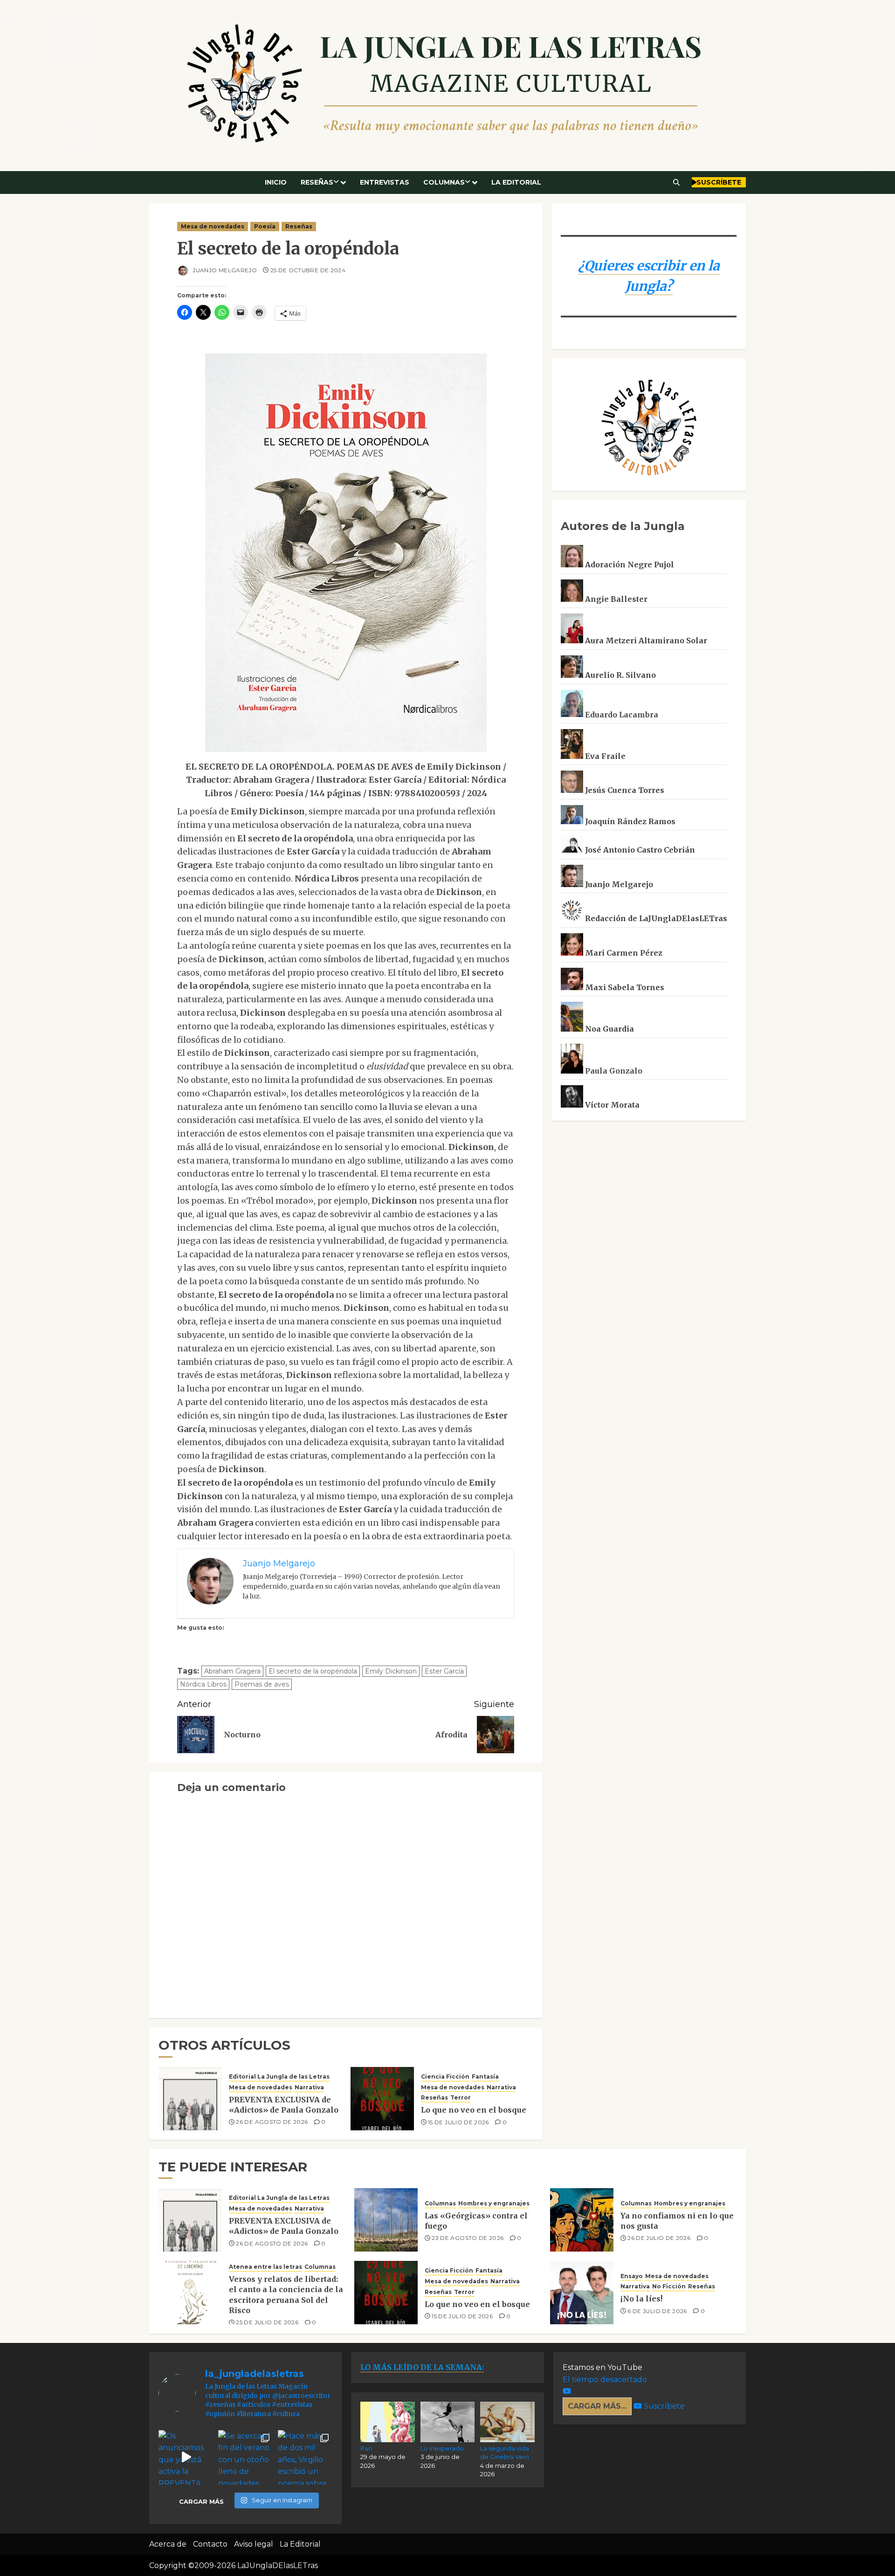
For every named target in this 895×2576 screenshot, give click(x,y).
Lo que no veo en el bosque (474, 2110)
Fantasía (485, 2077)
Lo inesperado (442, 2448)
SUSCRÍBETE (719, 182)
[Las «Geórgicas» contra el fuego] (386, 2220)
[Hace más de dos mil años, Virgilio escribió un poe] (305, 2458)
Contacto (210, 2544)
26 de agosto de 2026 (272, 2122)
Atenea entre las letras (265, 2267)
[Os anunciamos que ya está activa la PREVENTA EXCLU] (186, 2458)
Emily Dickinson (391, 1671)
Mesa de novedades (213, 226)
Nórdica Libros (203, 1684)
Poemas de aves (262, 1684)
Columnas (444, 182)
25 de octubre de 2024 (308, 270)
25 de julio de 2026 (267, 2322)
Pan (366, 2448)
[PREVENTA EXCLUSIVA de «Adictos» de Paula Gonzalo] (190, 2099)
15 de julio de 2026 (458, 2122)
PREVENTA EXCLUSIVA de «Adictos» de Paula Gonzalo (284, 2105)
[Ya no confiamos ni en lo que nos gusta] (582, 2220)
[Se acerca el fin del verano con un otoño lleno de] (246, 2458)
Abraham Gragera (232, 1671)
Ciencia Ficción (445, 2077)
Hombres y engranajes (494, 2203)
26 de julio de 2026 (659, 2238)
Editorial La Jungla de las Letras (279, 2077)
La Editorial (516, 182)
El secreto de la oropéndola (313, 1671)
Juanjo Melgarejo (224, 270)
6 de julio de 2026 (657, 2311)
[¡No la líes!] (582, 2293)
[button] (677, 182)
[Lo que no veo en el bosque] (382, 2099)
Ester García (444, 1671)
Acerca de (168, 2544)
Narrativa (309, 2087)
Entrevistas (385, 182)
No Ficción (669, 2286)
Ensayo (632, 2276)
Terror (461, 2097)
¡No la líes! (641, 2299)
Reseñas (317, 182)
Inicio (276, 182)
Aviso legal (254, 2544)
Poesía (265, 226)
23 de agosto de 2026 (468, 2238)
